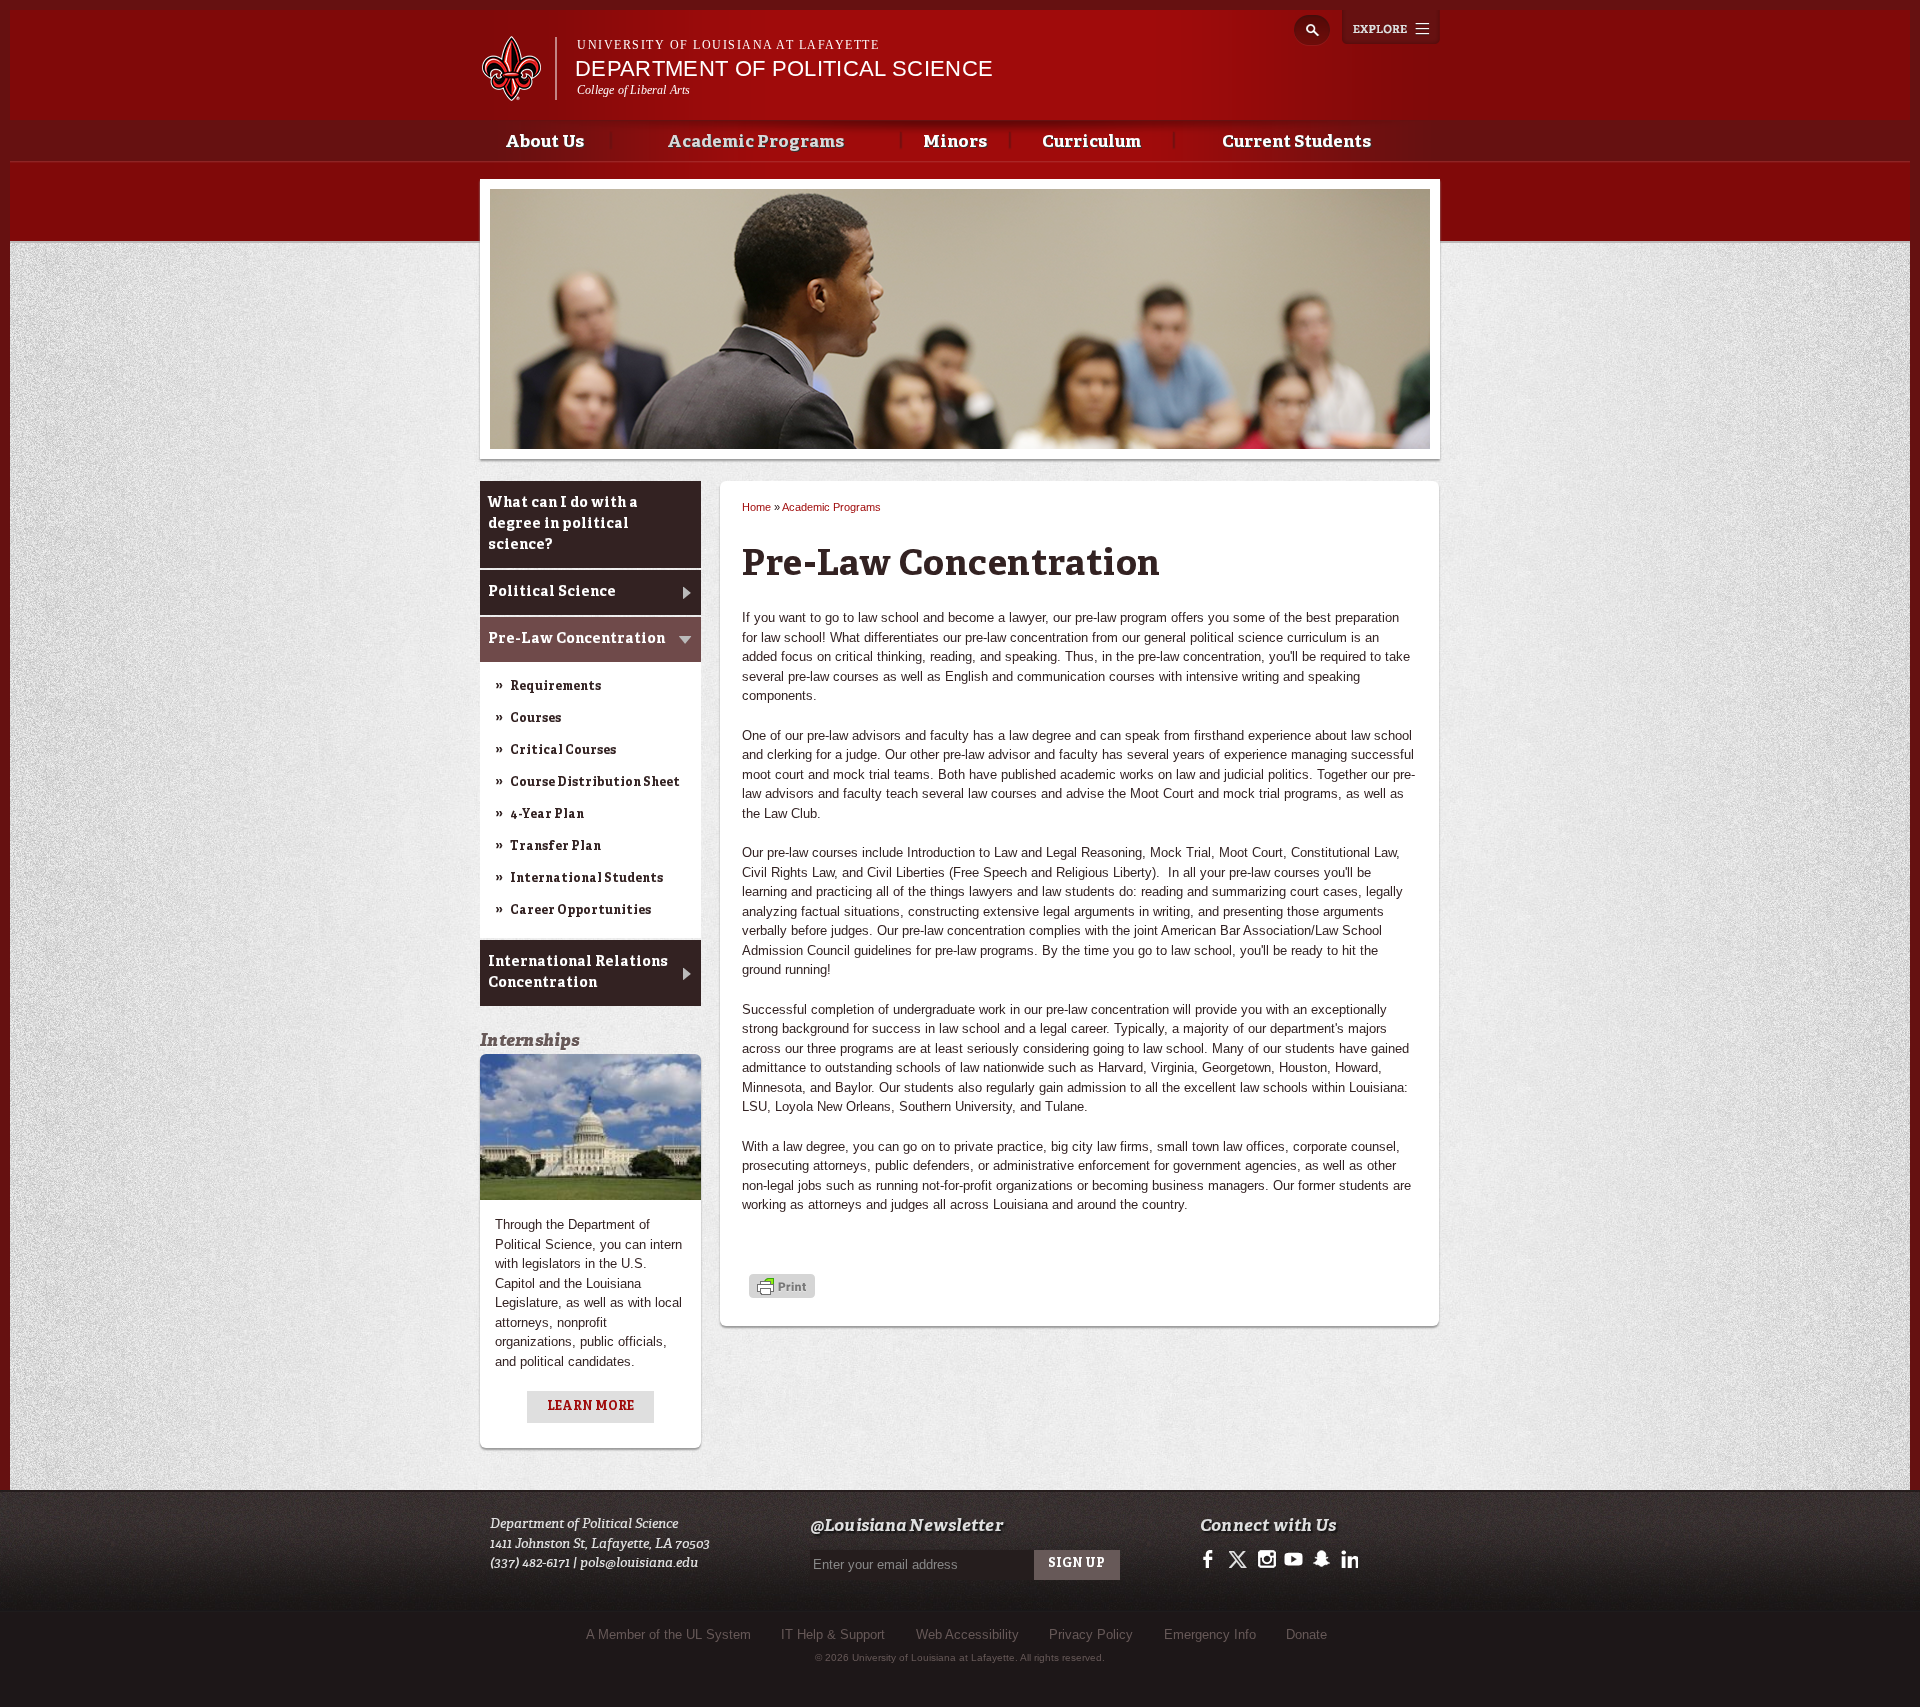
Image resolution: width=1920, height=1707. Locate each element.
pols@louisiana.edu (639, 1562)
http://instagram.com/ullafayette (1266, 1560)
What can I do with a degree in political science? (563, 524)
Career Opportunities (580, 911)
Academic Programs (755, 142)
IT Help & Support (833, 1634)
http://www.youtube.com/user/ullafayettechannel (1293, 1560)
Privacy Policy (1091, 1634)
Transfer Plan (555, 847)
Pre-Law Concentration (576, 639)
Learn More (590, 1407)
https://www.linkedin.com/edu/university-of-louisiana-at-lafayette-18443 (1347, 1560)
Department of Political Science (784, 68)
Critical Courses (563, 751)
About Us (544, 142)
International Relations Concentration (578, 972)
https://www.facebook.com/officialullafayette (1212, 1560)
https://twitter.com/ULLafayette (1239, 1560)
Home (756, 507)
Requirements (555, 687)
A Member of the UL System (668, 1634)
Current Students (1296, 142)
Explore (1391, 27)
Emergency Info (1210, 1634)
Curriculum (1091, 142)
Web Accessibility (967, 1634)
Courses (535, 719)
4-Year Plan (547, 815)
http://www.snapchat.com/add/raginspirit (1320, 1560)
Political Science (552, 592)
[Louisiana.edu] (518, 91)
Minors (955, 142)
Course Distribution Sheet (595, 783)
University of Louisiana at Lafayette (728, 45)
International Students (586, 879)
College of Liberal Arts (634, 90)
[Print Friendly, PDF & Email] (782, 1288)
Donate (1306, 1634)
